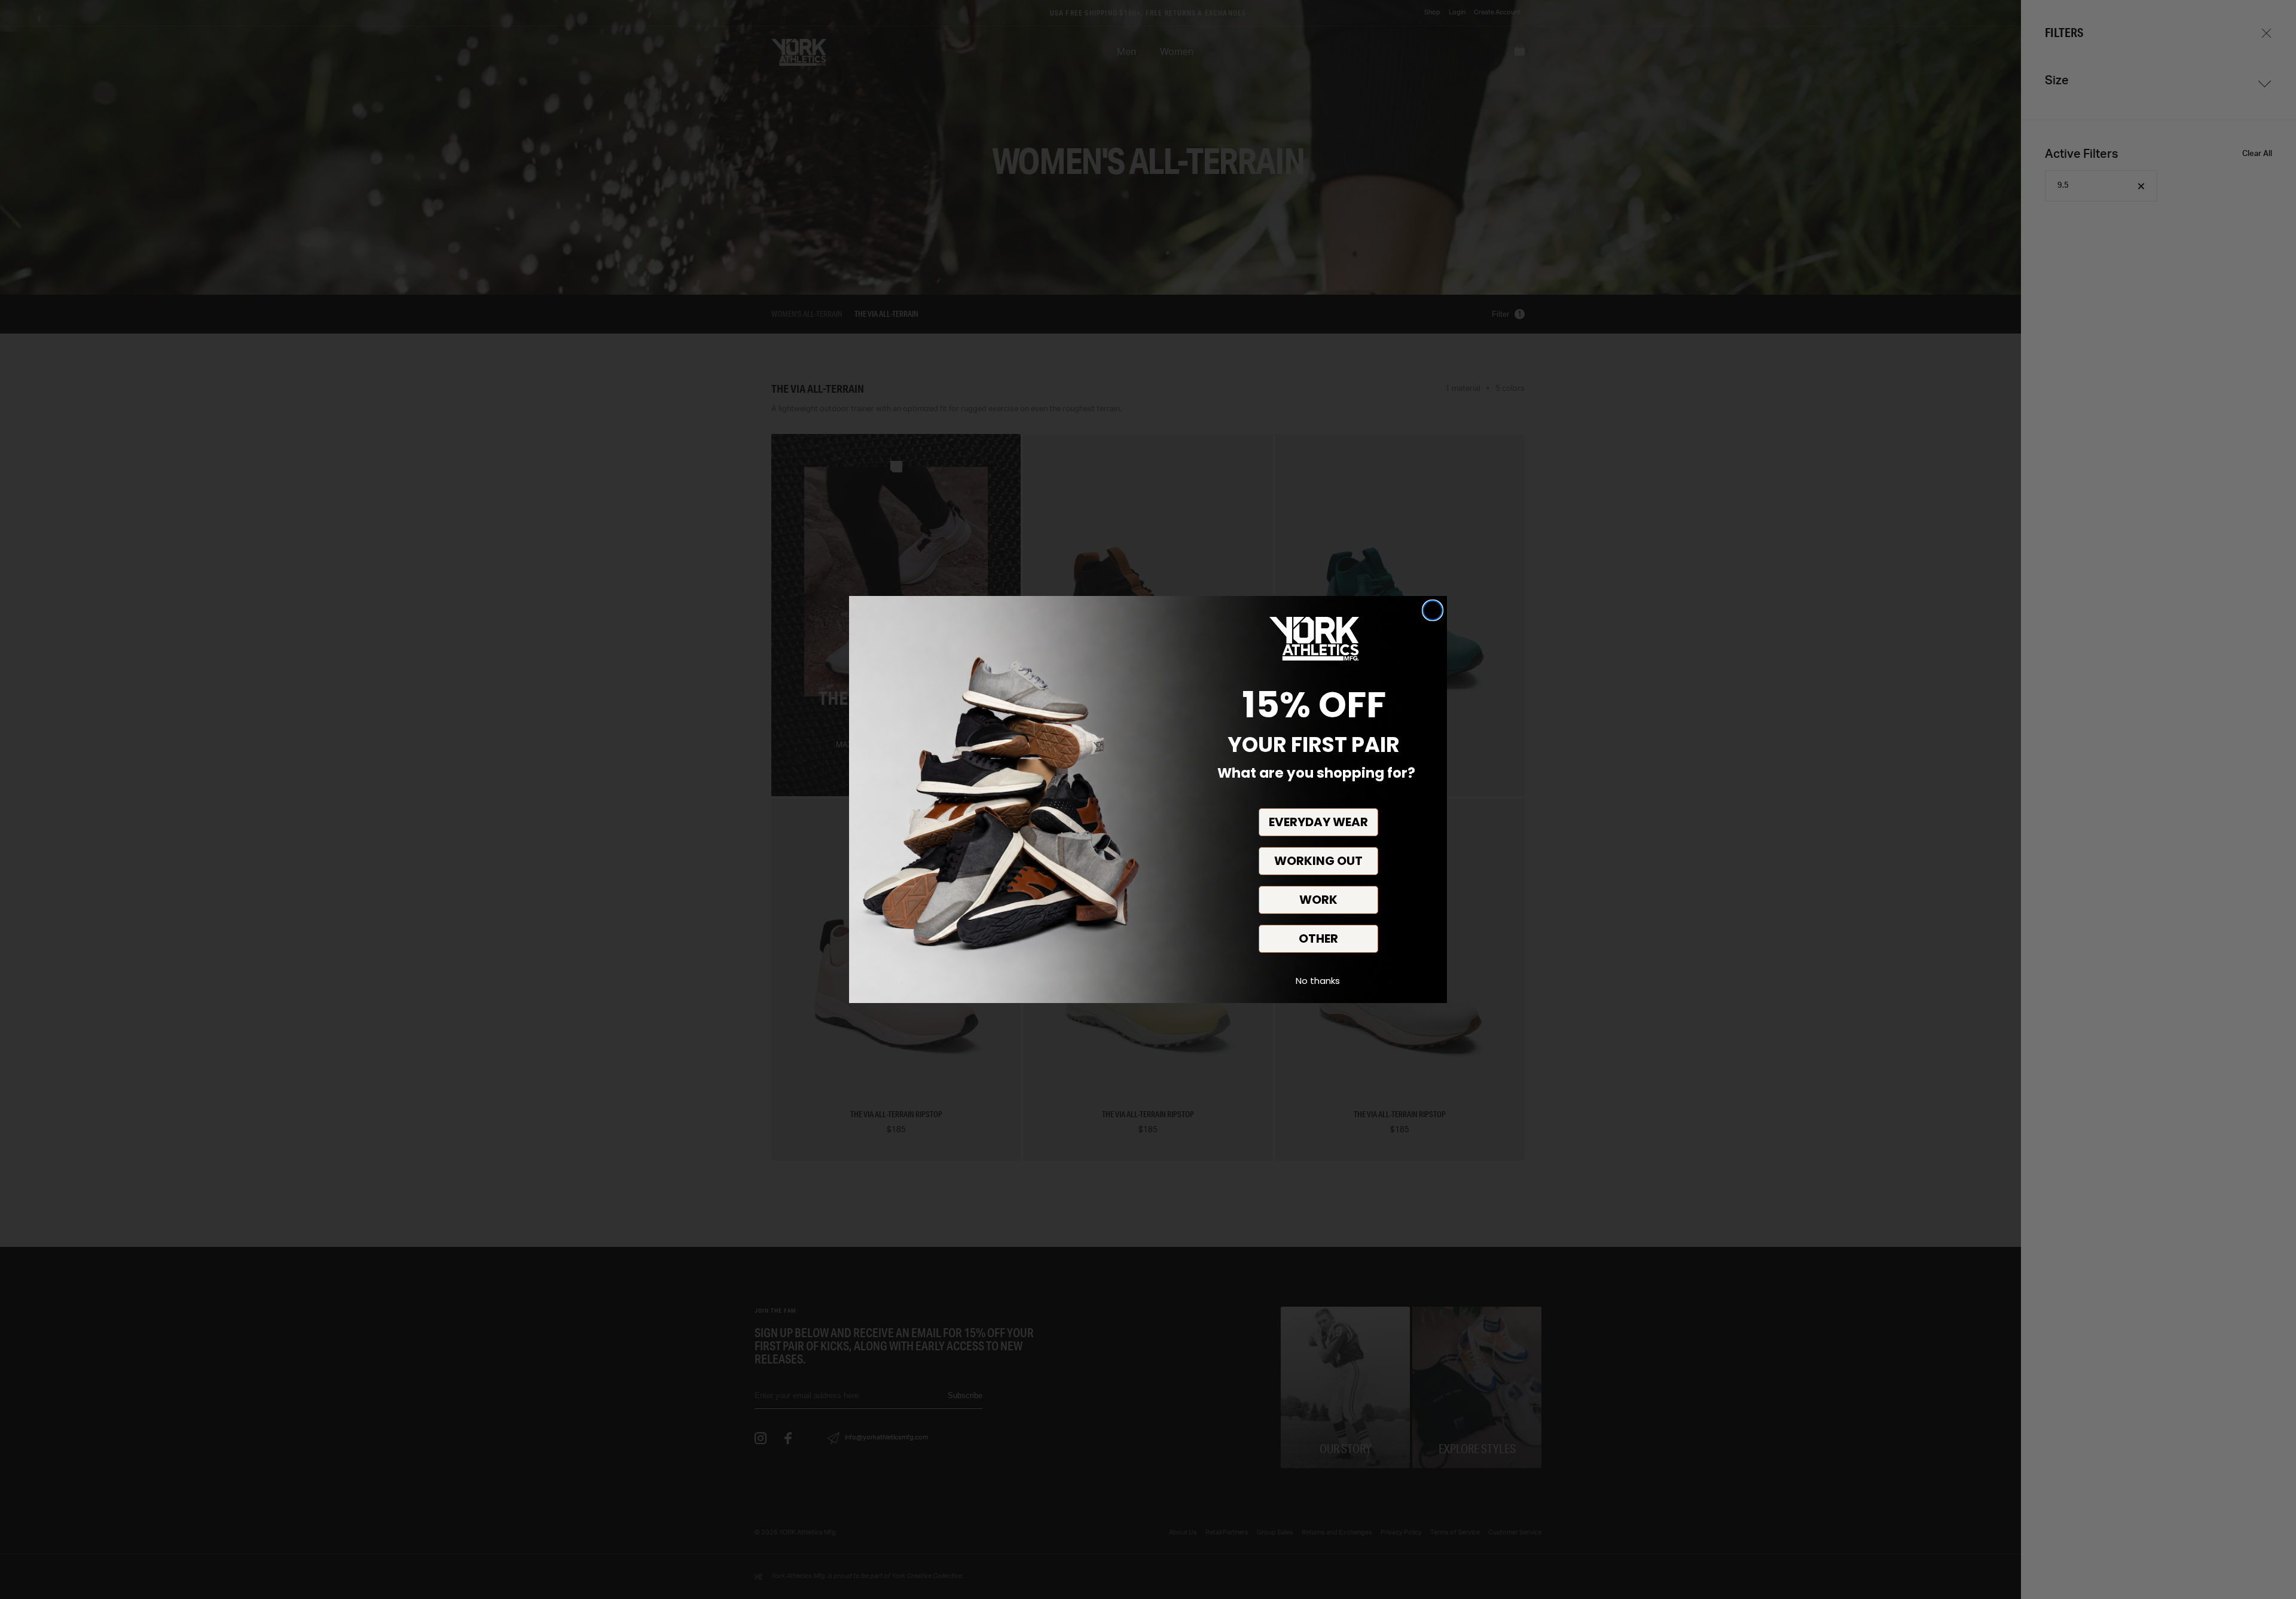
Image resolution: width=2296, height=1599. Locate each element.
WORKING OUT (1318, 861)
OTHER (1318, 938)
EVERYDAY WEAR (1318, 822)
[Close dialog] (1433, 610)
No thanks (1318, 981)
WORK (1318, 900)
